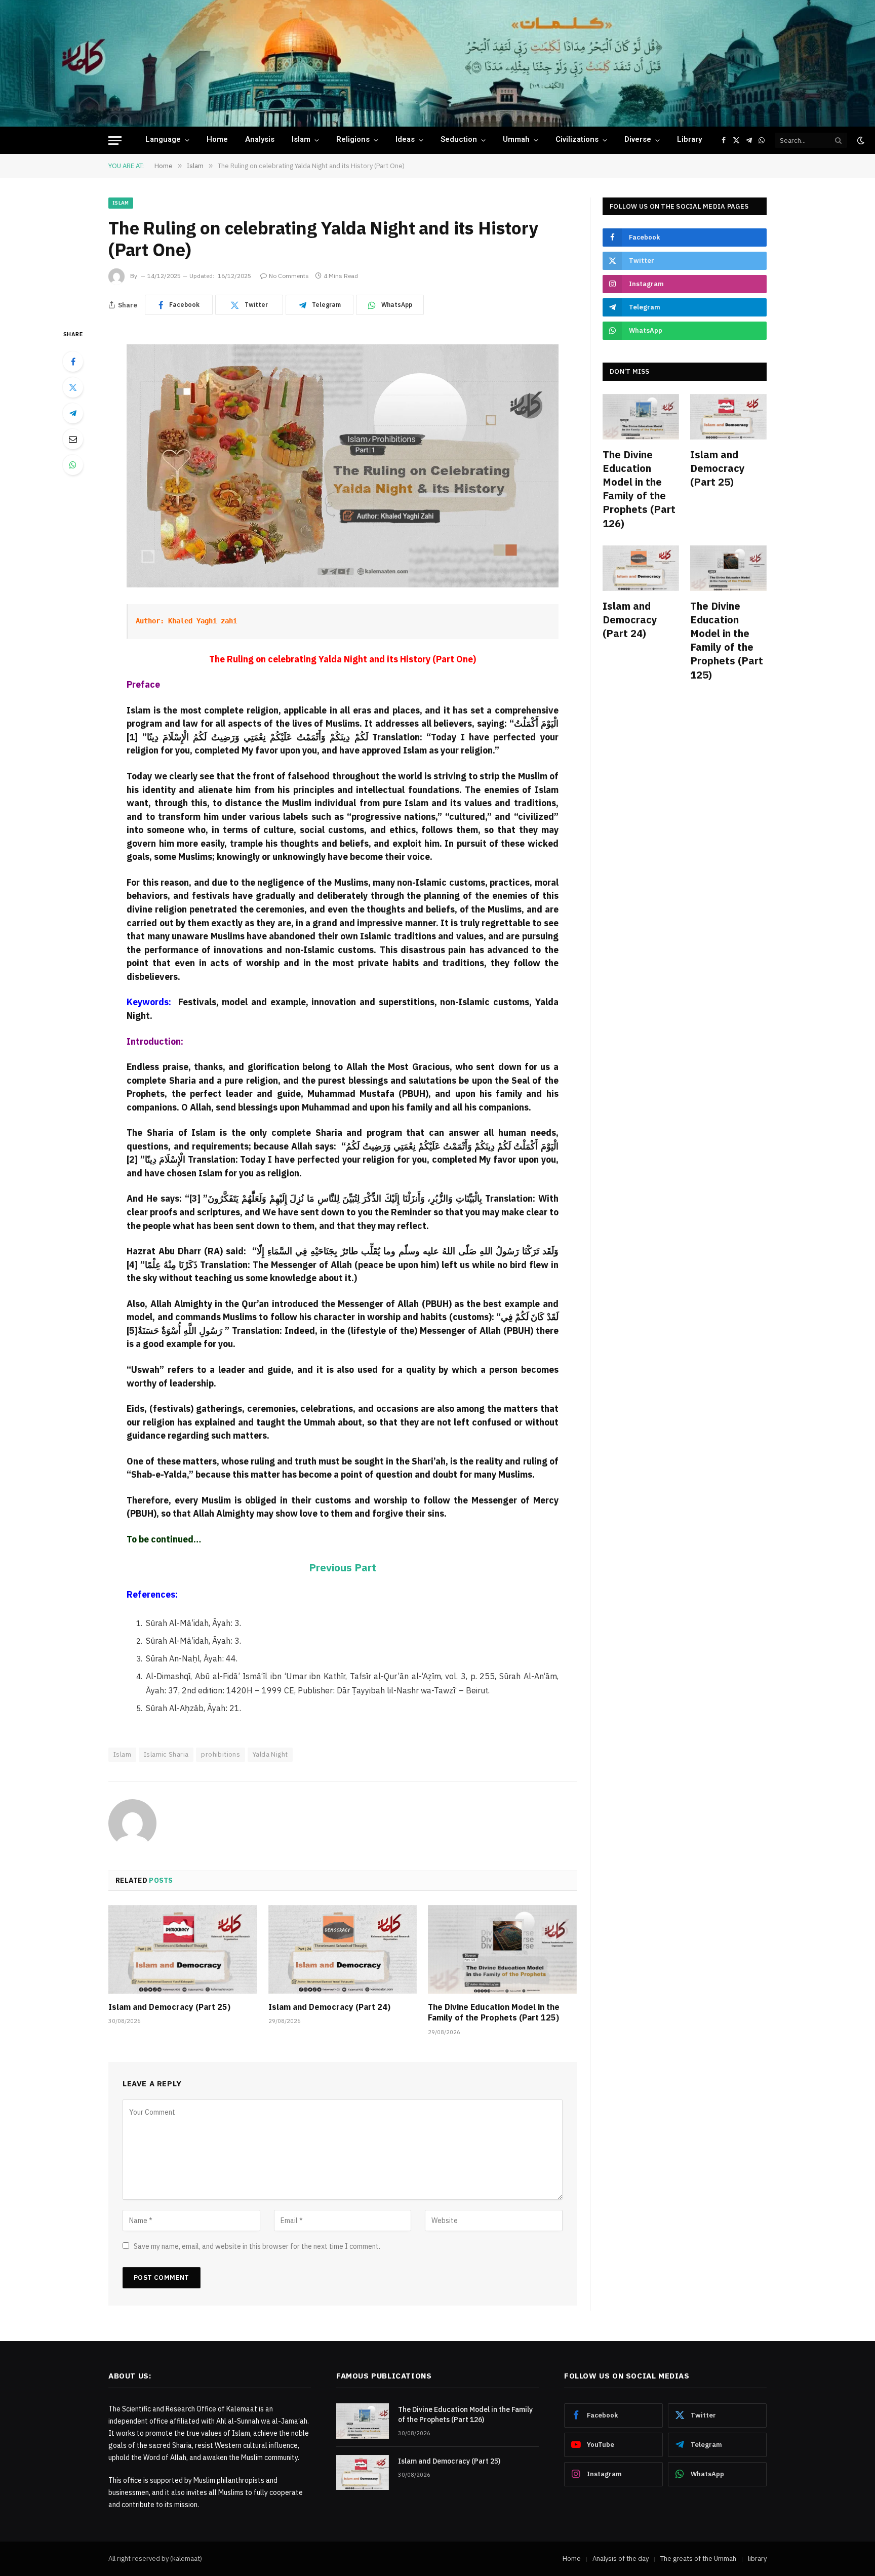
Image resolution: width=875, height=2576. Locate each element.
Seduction (459, 140)
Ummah (516, 140)
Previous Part (343, 1568)
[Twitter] (73, 387)
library (689, 140)
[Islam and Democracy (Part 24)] (343, 1949)
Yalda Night (270, 1754)
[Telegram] (73, 413)
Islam (301, 140)
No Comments (289, 276)
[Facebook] (73, 362)
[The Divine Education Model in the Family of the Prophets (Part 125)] (502, 1949)
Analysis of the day (621, 2559)
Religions (353, 140)
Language (163, 140)
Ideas (405, 140)
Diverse (638, 140)
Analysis (260, 140)
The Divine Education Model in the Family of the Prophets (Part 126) (639, 489)
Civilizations (577, 140)
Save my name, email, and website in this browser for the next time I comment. (257, 2246)
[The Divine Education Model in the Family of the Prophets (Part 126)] (641, 417)
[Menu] (115, 141)
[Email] (73, 439)
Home (217, 140)
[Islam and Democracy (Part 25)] (183, 1949)
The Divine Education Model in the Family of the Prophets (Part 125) (494, 2012)
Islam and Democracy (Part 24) (329, 2007)
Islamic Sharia (166, 1754)
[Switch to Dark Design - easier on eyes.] (860, 140)
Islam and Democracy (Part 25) (169, 2007)
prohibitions (221, 1754)
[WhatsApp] (73, 465)
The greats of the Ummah (698, 2559)
